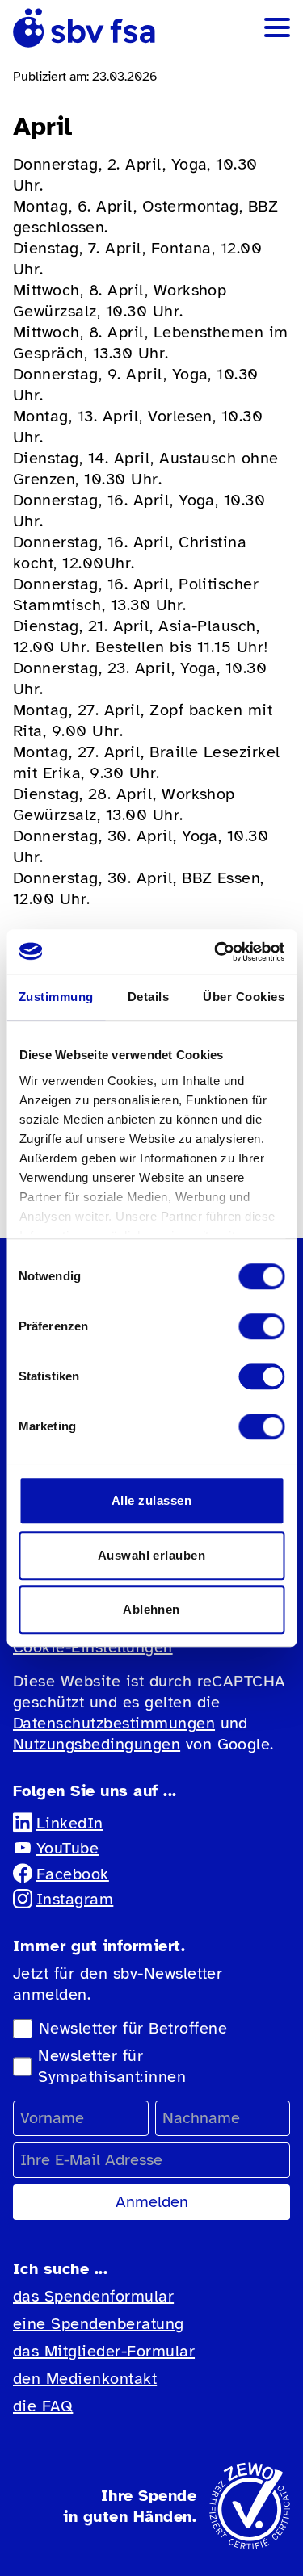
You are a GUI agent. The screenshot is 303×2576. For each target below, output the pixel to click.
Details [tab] (148, 997)
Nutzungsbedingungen (97, 1744)
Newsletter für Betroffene (133, 2028)
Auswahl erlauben (152, 1555)
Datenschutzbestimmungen (114, 1723)
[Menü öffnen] (277, 27)
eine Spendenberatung (99, 2324)
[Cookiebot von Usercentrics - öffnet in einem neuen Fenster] (216, 952)
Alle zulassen (151, 1500)
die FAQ (43, 2406)
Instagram (75, 1899)
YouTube (67, 1848)
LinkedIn (70, 1823)
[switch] (261, 1326)
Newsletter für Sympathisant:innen (112, 2066)
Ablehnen (151, 1609)
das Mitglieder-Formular (104, 2351)
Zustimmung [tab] (56, 997)
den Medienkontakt (85, 2379)
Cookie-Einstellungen (93, 1647)
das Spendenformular (93, 2296)
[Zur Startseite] (84, 28)
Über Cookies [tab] (244, 997)
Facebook (73, 1874)
